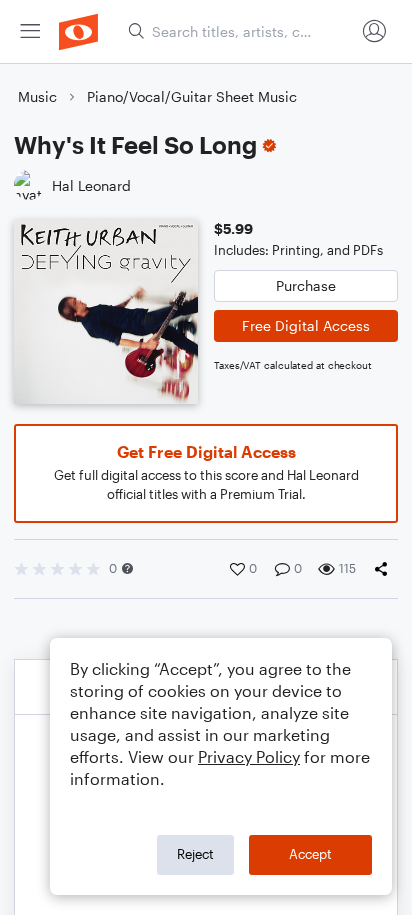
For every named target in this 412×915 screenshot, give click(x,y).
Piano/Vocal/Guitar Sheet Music (192, 96)
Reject (195, 854)
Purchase (306, 285)
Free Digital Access (306, 325)
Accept (310, 854)
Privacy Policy (249, 756)
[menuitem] (30, 31)
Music (37, 96)
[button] (127, 568)
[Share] (385, 569)
